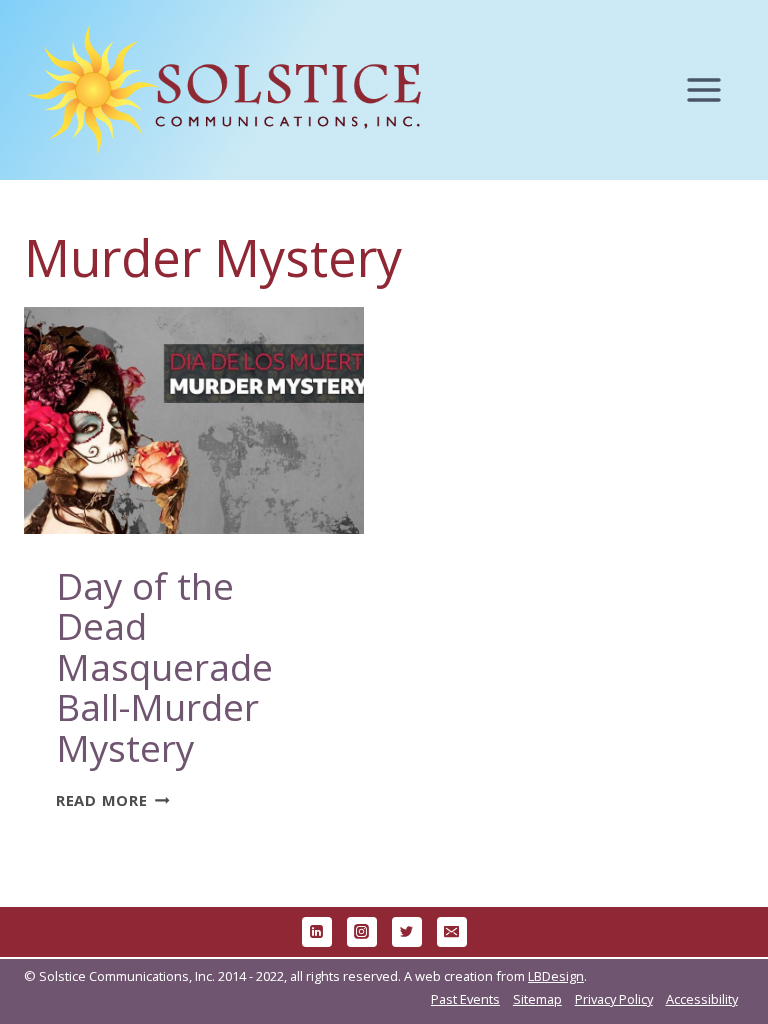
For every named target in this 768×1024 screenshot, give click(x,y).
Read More (113, 800)
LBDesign (556, 976)
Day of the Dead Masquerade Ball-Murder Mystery (164, 667)
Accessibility (702, 999)
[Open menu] (713, 90)
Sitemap (537, 999)
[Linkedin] (317, 932)
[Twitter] (407, 932)
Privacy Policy (614, 999)
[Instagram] (362, 932)
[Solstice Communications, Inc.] (224, 90)
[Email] (452, 932)
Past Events (465, 999)
